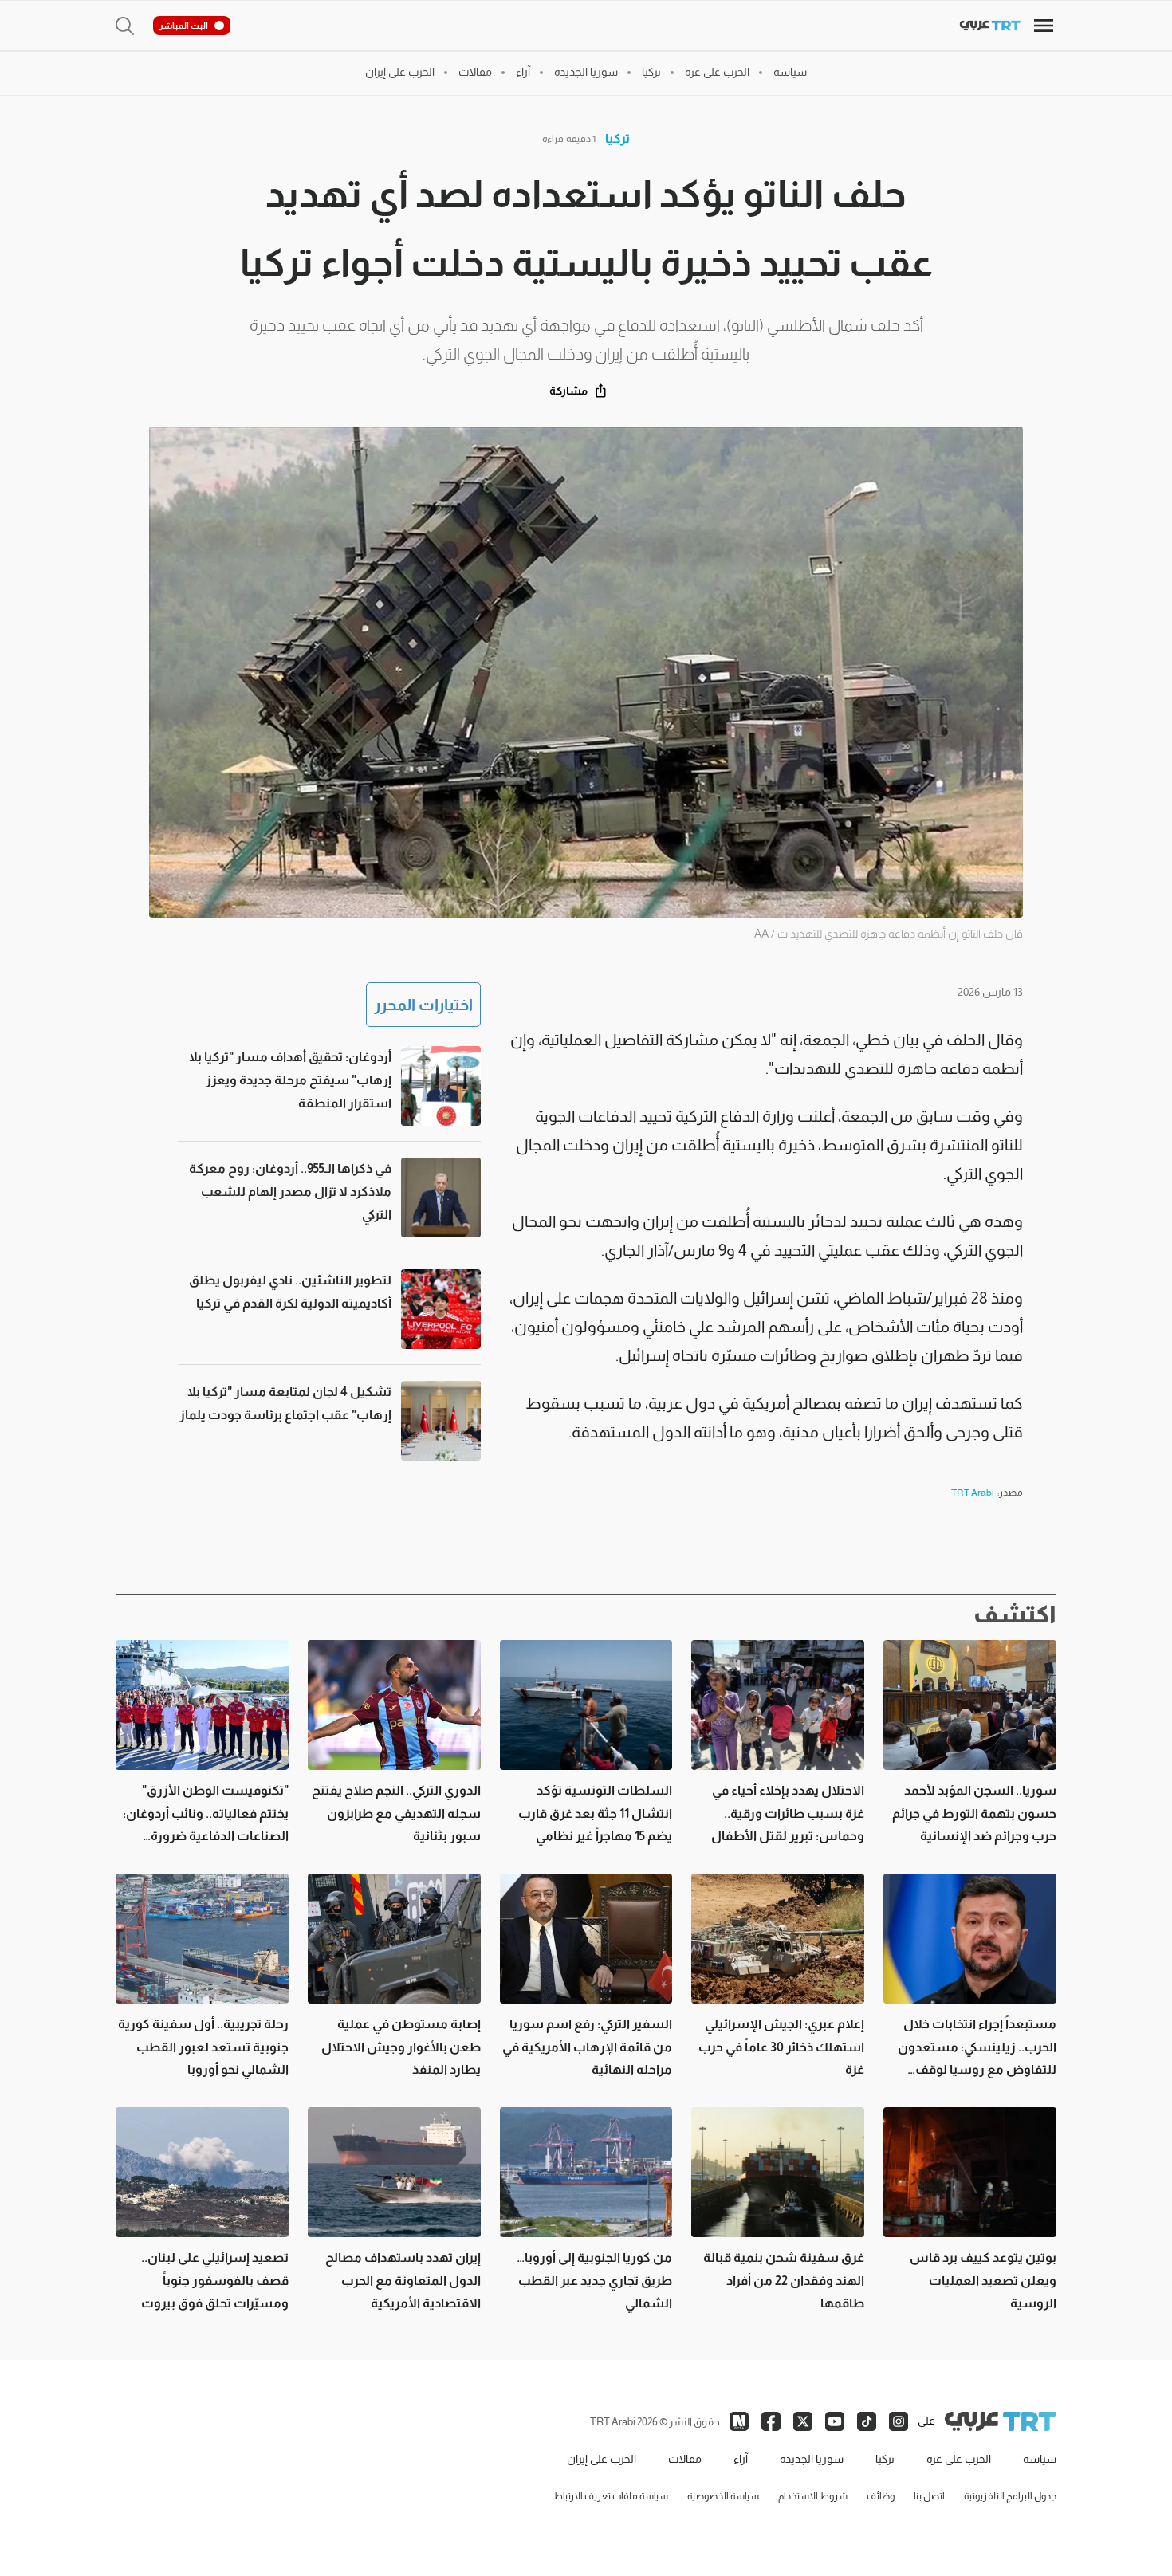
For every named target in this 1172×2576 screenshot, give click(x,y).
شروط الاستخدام (813, 2496)
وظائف (881, 2496)
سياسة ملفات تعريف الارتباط (611, 2496)
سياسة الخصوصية (723, 2496)
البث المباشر (184, 26)
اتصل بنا (929, 2496)
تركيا (617, 138)
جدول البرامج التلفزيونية (1010, 2496)
